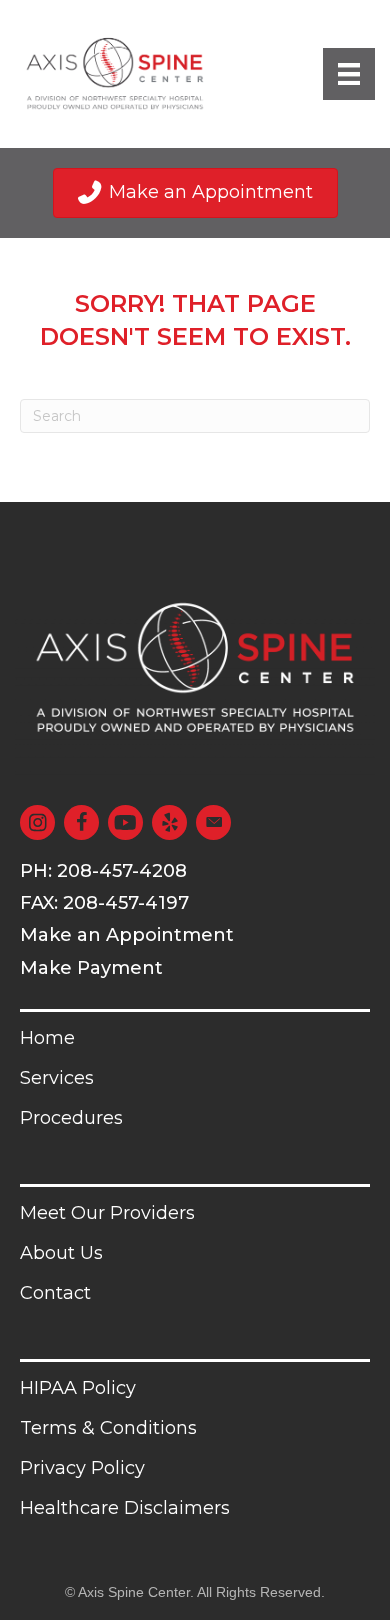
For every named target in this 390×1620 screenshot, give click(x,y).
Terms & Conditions (108, 1428)
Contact (55, 1293)
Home (47, 1038)
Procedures (71, 1118)
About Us (61, 1253)
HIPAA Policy (78, 1388)
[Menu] (349, 74)
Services (57, 1078)
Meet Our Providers (107, 1213)
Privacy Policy (82, 1468)
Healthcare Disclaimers (125, 1508)
